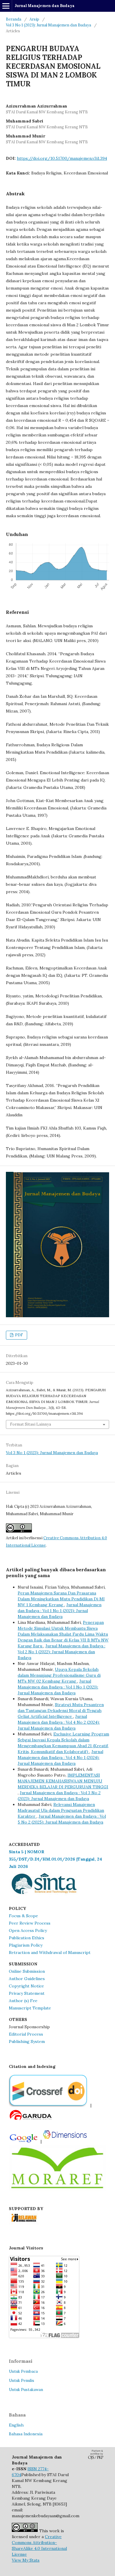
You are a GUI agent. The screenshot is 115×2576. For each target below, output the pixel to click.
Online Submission (27, 1971)
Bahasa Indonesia (26, 2434)
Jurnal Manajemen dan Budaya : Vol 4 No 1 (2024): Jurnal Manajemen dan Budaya (60, 1757)
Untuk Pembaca (23, 2371)
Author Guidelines (27, 1979)
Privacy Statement (27, 1993)
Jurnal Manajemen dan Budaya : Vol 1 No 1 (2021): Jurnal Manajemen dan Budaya (60, 1611)
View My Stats (26, 2560)
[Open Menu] (6, 6)
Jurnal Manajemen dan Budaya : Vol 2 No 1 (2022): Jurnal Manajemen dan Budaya (61, 1652)
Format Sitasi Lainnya (31, 1424)
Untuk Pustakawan (26, 2390)
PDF (19, 1335)
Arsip (34, 19)
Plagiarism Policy (26, 1945)
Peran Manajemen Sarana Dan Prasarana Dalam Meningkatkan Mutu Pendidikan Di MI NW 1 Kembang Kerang (61, 1599)
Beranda (14, 19)
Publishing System (27, 2041)
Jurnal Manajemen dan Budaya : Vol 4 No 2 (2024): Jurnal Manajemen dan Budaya (59, 1722)
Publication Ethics (27, 1938)
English (16, 2425)
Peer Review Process (30, 1923)
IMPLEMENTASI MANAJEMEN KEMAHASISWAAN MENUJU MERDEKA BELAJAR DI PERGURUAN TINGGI (63, 1781)
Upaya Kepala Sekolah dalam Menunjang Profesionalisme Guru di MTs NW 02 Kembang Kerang (59, 1675)
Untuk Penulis (22, 2381)
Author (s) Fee (23, 2001)
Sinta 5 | (18, 1852)
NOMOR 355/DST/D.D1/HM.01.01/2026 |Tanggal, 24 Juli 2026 (55, 1859)
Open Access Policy (28, 1930)
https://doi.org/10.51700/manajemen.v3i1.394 (62, 158)
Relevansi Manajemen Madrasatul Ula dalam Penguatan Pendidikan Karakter (61, 1810)
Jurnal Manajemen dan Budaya (45, 6)
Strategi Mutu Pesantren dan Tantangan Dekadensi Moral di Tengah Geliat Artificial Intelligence (61, 1710)
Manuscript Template (30, 2008)
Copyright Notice (26, 1986)
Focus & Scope (23, 1916)
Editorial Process (26, 2034)
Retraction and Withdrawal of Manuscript (50, 1952)
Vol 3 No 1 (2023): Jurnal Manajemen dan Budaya (49, 25)
